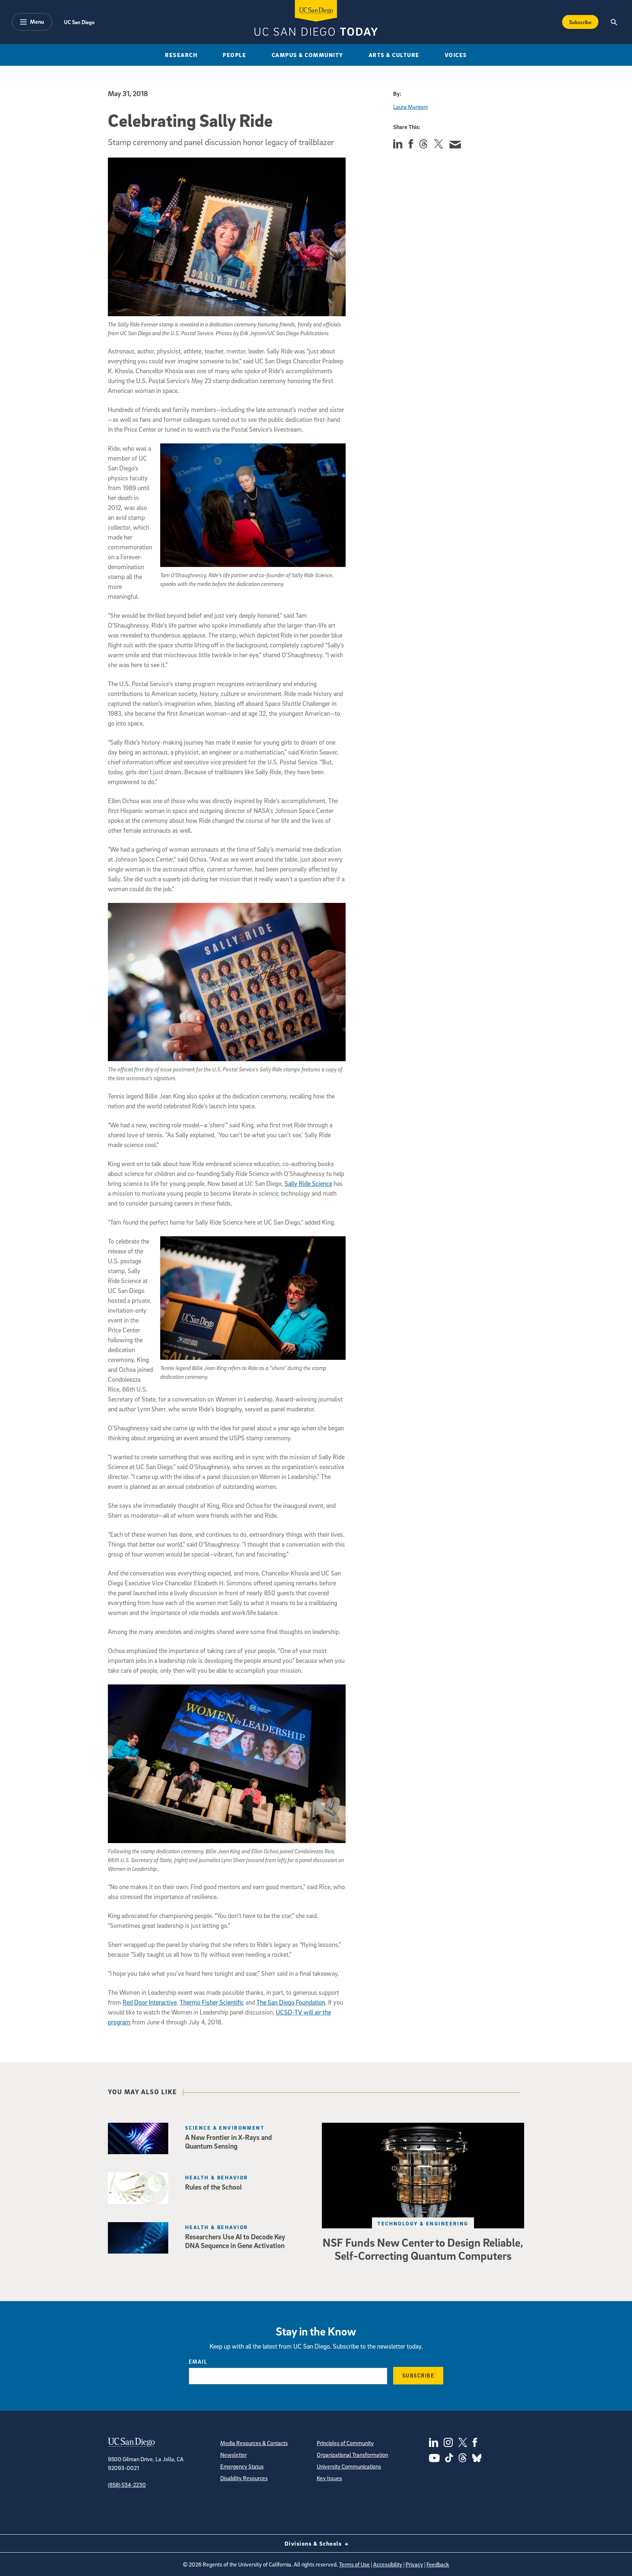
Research (181, 55)
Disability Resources (244, 2478)
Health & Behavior (217, 2177)
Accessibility (388, 2564)
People (234, 55)
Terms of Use (354, 2564)
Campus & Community (308, 55)
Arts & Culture (394, 55)
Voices (456, 55)
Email (198, 2361)
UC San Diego (79, 22)
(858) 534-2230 (127, 2485)
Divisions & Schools (314, 2543)
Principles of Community (345, 2443)
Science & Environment (225, 2128)
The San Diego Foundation (291, 2002)
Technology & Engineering (423, 2223)
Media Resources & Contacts (254, 2443)
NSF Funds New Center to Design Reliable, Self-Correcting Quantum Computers (423, 2249)
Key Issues (329, 2478)
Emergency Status (242, 2466)
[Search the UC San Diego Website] (614, 22)
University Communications (349, 2466)
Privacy (414, 2564)
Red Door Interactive (150, 2002)
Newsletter (234, 2455)
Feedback (438, 2564)
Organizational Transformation (352, 2455)
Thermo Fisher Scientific (212, 2002)
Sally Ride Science (308, 1183)
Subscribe (580, 22)
